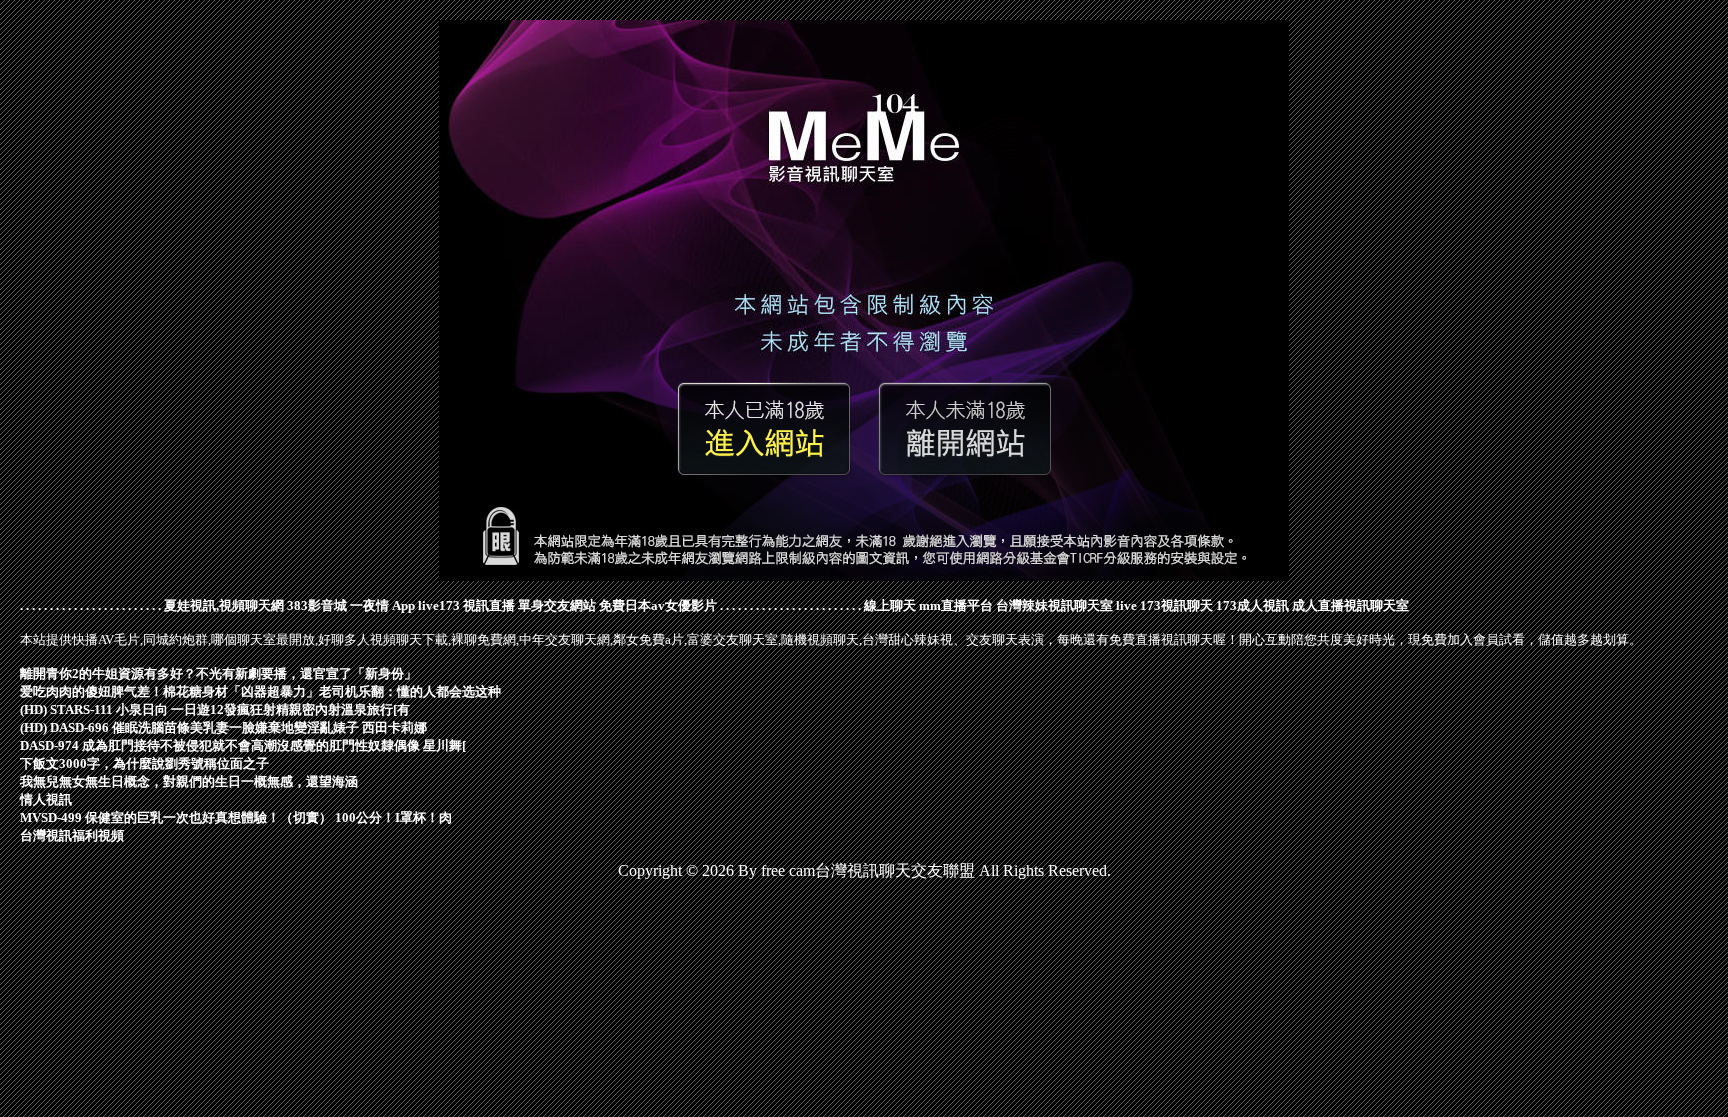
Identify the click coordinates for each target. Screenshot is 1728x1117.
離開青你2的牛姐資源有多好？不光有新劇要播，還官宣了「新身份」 (218, 673)
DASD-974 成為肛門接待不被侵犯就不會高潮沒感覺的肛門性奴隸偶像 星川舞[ (243, 745)
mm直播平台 (956, 605)
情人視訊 (46, 799)
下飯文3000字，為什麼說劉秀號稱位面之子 (144, 763)
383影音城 (317, 605)
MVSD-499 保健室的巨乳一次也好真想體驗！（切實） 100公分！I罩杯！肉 (236, 817)
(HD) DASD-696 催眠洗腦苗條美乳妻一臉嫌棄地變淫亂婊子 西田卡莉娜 (223, 727)
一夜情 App (382, 605)
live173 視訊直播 (466, 605)
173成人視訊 (1252, 605)
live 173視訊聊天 (1164, 605)
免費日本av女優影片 (658, 605)
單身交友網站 (557, 605)
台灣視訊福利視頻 (72, 835)
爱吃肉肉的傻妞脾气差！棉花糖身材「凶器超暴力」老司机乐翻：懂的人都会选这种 (260, 691)
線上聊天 (890, 605)
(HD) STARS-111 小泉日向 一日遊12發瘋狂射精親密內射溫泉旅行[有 (215, 709)
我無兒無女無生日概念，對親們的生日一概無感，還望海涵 (189, 781)
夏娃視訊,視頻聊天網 (224, 605)
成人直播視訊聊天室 (1350, 605)
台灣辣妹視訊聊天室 (1054, 605)
